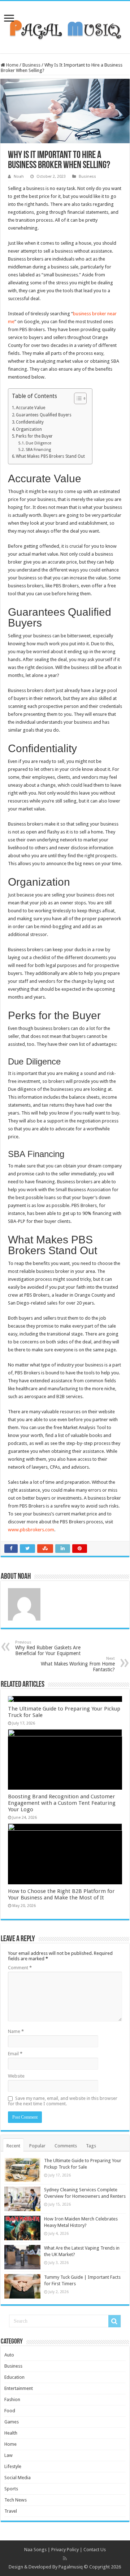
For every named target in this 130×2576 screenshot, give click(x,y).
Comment (20, 1968)
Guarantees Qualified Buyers (44, 415)
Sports (11, 2489)
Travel (11, 2511)
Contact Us (95, 2550)
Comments (66, 2146)
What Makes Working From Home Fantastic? (78, 1664)
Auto (9, 2355)
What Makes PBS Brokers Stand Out (50, 456)
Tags (91, 2146)
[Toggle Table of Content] (77, 398)
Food (10, 2411)
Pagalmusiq (71, 2567)
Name (16, 2031)
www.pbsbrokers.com (31, 1530)
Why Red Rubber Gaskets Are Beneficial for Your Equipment (48, 1648)
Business (31, 65)
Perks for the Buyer (34, 436)
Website (16, 2076)
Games (12, 2422)
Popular (37, 2146)
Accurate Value (31, 408)
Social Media (18, 2478)
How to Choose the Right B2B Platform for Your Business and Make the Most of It (61, 1894)
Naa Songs (35, 2550)
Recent (13, 2146)
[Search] (114, 2321)
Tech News (16, 2500)
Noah (19, 177)
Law (8, 2455)
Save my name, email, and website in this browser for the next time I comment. (63, 2101)
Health (11, 2433)
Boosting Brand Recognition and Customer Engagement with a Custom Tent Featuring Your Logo (62, 1803)
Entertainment (19, 2388)
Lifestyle (13, 2466)
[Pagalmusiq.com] (65, 26)
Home (12, 65)
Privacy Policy (65, 2550)
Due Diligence (38, 443)
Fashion (12, 2399)
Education (14, 2377)
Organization (29, 429)
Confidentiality (30, 422)
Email (15, 2054)
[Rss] (65, 2558)
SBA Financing (38, 450)
